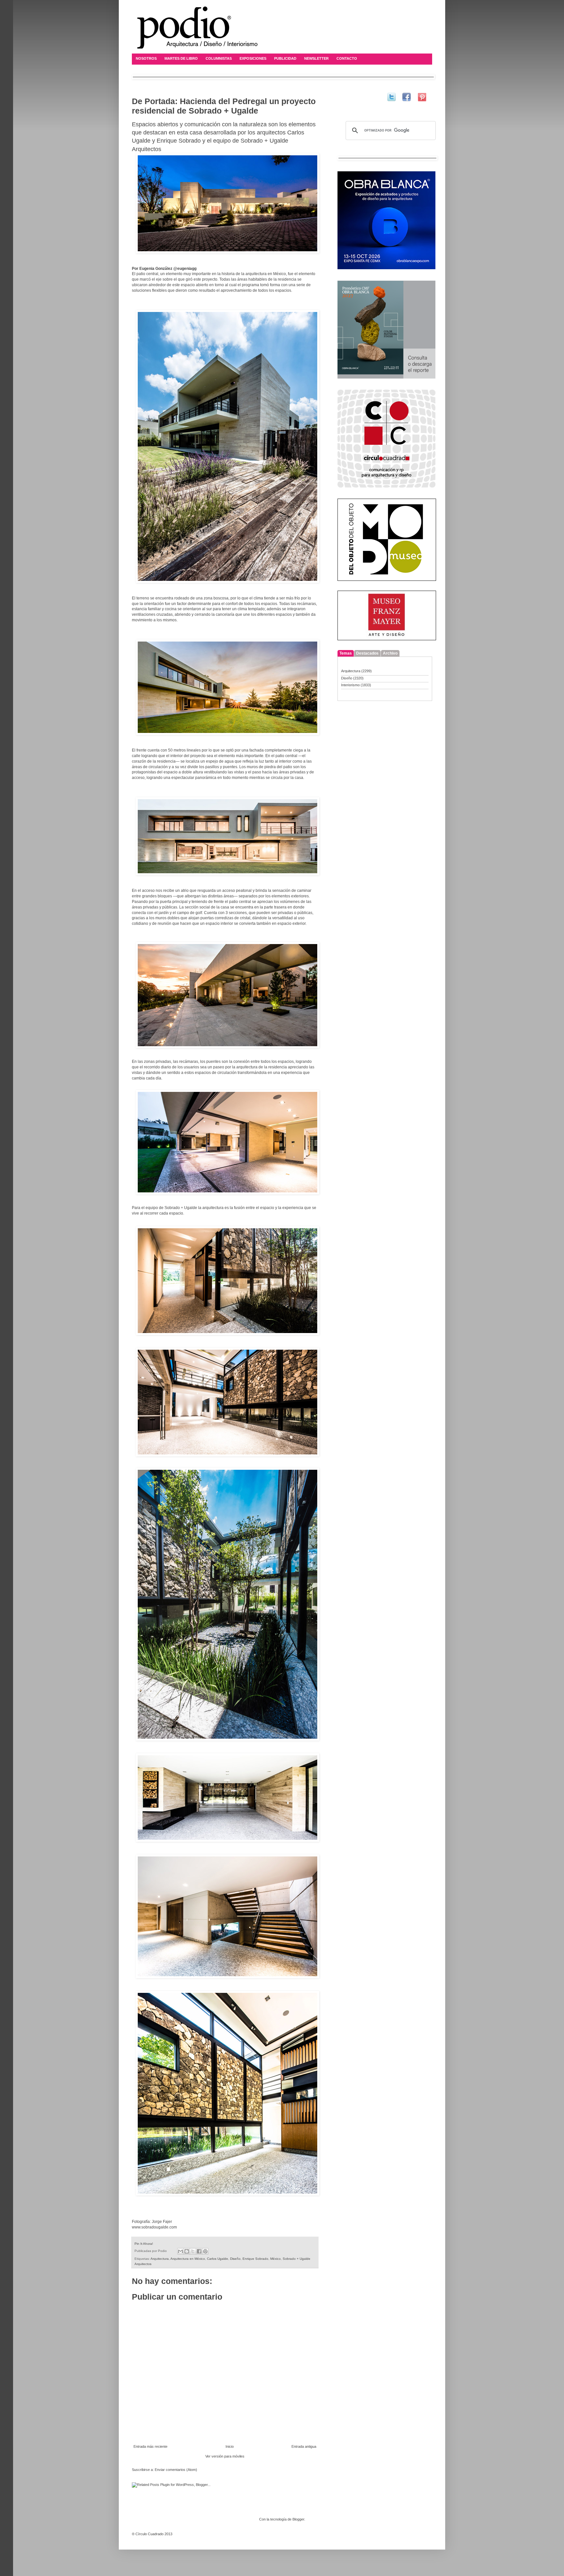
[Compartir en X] (193, 2251)
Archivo (390, 653)
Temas (346, 653)
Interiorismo (350, 685)
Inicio (230, 2446)
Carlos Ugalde (218, 2259)
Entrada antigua (304, 2446)
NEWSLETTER (316, 58)
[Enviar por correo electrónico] (180, 2251)
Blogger (298, 2519)
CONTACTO (347, 58)
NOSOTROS (146, 58)
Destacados (367, 653)
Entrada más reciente (150, 2446)
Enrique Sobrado (255, 2259)
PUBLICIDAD (285, 58)
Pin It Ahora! (144, 2244)
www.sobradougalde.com (154, 2227)
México (275, 2259)
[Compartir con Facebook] (199, 2251)
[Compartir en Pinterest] (205, 2251)
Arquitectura (160, 2259)
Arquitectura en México (188, 2259)
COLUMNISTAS (219, 58)
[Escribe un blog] (187, 2251)
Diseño (235, 2259)
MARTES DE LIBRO (181, 58)
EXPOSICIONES (253, 58)
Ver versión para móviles (225, 2456)
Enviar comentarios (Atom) (176, 2470)
